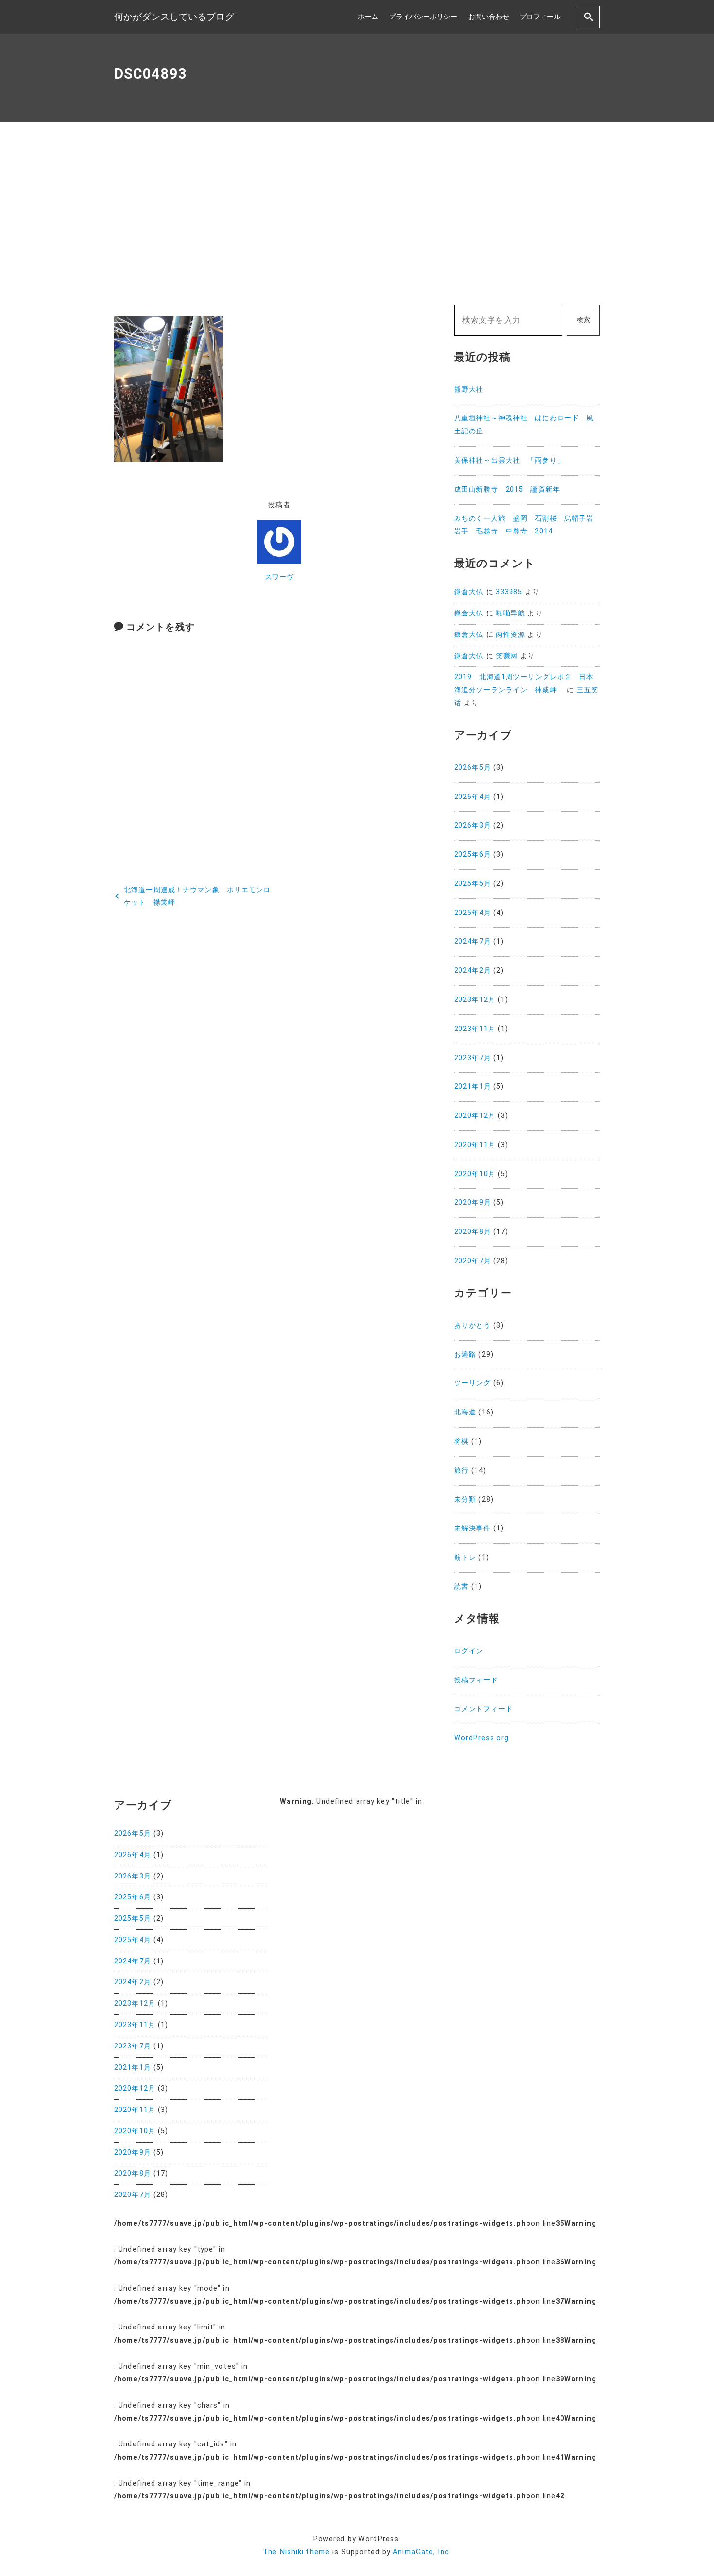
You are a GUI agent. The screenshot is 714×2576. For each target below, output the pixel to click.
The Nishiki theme (296, 2552)
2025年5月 (473, 884)
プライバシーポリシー (423, 17)
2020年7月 (473, 1261)
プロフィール (540, 17)
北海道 (465, 1412)
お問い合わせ (489, 17)
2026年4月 (473, 797)
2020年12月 (475, 1116)
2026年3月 (473, 825)
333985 (509, 592)
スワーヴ (279, 577)
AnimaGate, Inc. (422, 2552)
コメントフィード (484, 1709)
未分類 (465, 1500)
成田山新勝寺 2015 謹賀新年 (507, 490)
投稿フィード (476, 1680)
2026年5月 (473, 768)
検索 (583, 320)
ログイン (469, 1651)
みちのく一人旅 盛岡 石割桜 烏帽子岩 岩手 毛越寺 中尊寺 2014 (527, 525)
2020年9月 (473, 1203)
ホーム (368, 17)
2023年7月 (473, 1058)
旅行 (461, 1471)
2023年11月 (475, 1029)
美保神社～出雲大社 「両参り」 (509, 460)
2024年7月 (473, 941)
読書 (461, 1587)
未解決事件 (473, 1528)
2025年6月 (473, 855)
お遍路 (465, 1354)
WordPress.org (482, 1738)
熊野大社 (469, 390)
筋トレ (465, 1557)
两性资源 (510, 635)
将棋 (461, 1441)
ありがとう (473, 1325)
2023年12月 (475, 1000)
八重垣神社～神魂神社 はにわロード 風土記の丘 (524, 425)
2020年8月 (473, 1232)
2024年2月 (473, 971)
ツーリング (473, 1383)
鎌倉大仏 (469, 592)
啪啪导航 (510, 613)
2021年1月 (473, 1087)
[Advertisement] (357, 214)
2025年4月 (473, 913)
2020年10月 (475, 1174)
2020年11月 (475, 1145)
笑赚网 (507, 656)
